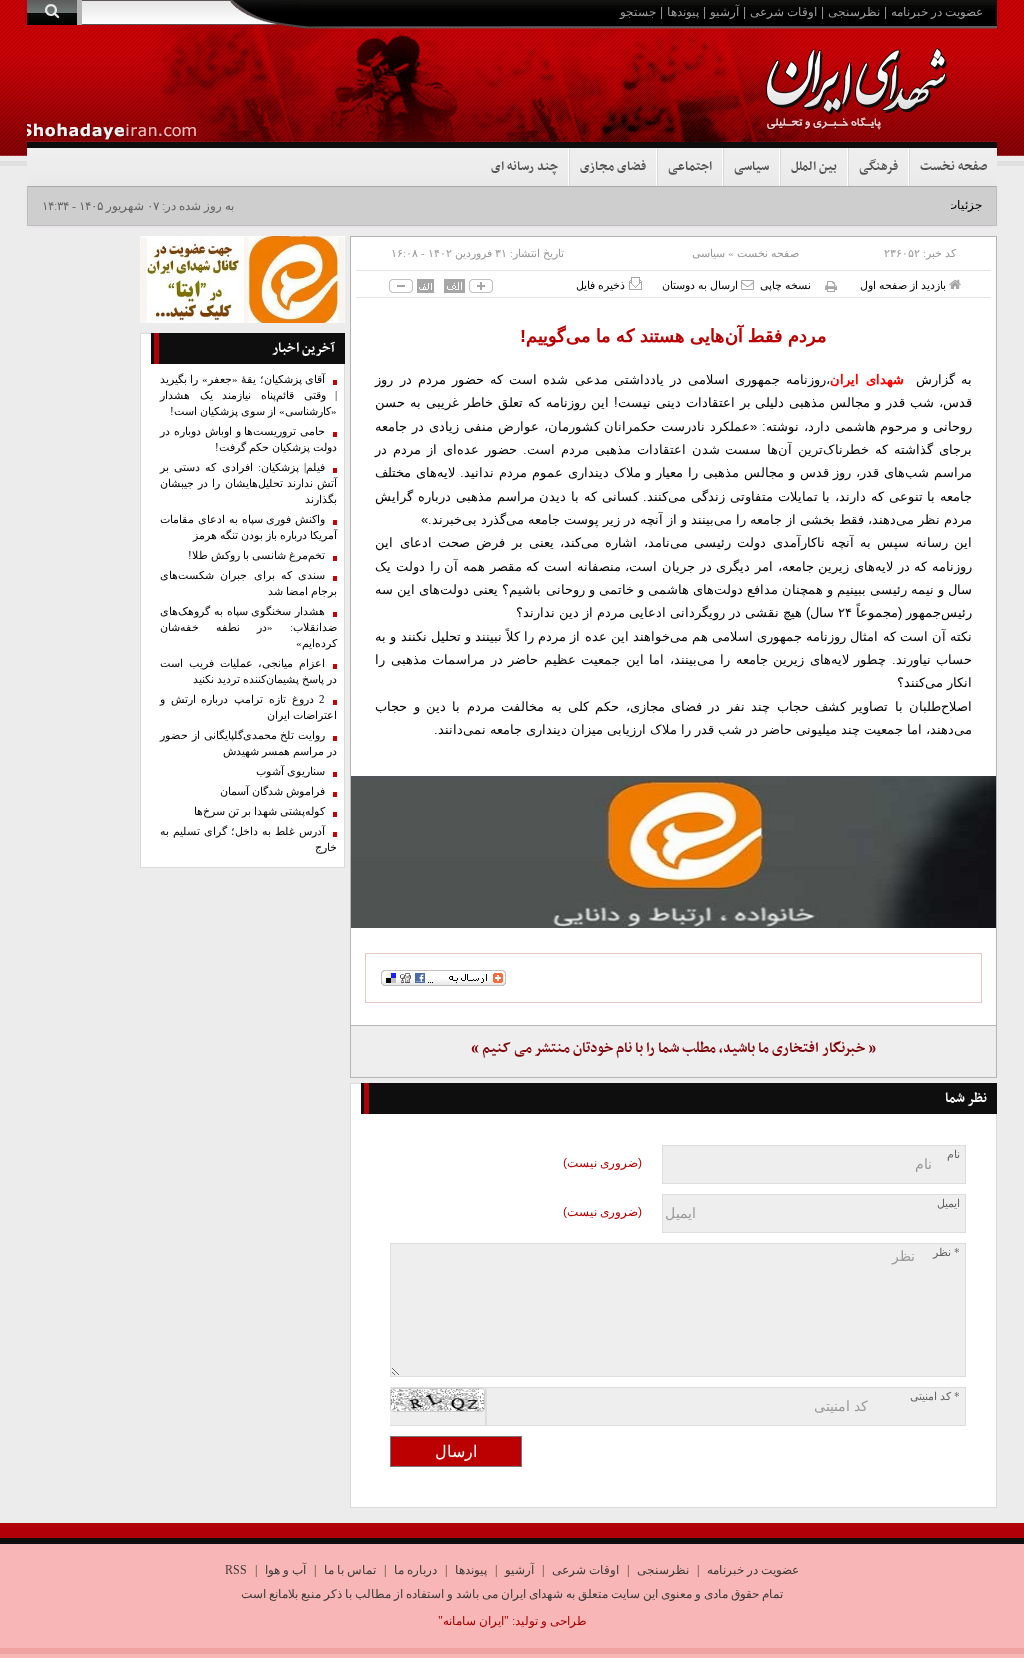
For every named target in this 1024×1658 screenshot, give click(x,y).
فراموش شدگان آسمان (272, 791)
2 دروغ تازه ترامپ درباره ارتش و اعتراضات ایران (249, 707)
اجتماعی (690, 167)
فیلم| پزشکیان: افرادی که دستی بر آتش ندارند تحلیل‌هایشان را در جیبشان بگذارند (249, 483)
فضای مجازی (613, 167)
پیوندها (683, 12)
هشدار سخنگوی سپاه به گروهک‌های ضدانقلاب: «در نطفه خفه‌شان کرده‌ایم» (249, 627)
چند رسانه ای (524, 167)
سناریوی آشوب (290, 771)
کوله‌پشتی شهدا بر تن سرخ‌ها (259, 811)
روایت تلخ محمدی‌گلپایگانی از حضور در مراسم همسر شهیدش (249, 743)
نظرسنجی (854, 12)
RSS (236, 1570)
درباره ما (415, 1570)
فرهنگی (878, 167)
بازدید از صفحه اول (904, 285)
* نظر (946, 1252)
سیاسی (751, 167)
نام (953, 1154)
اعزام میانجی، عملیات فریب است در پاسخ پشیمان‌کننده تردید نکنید (249, 671)
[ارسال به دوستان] (747, 284)
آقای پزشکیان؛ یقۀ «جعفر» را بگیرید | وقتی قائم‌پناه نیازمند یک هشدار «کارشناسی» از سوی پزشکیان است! (249, 395)
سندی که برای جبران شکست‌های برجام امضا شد (249, 583)
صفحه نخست (953, 167)
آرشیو (724, 12)
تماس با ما (350, 1570)
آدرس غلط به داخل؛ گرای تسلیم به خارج (249, 839)
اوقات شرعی (783, 12)
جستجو (638, 12)
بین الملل (814, 167)
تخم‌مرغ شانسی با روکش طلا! (256, 555)
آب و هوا (285, 1570)
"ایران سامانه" (473, 1621)
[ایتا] (673, 852)
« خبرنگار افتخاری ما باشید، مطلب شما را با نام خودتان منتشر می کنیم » (673, 1048)
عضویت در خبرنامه (937, 12)
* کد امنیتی (935, 1396)
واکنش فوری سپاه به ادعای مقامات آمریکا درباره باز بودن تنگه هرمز (249, 527)
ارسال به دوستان (701, 285)
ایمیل (948, 1203)
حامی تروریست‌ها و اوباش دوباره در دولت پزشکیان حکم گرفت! (249, 439)
